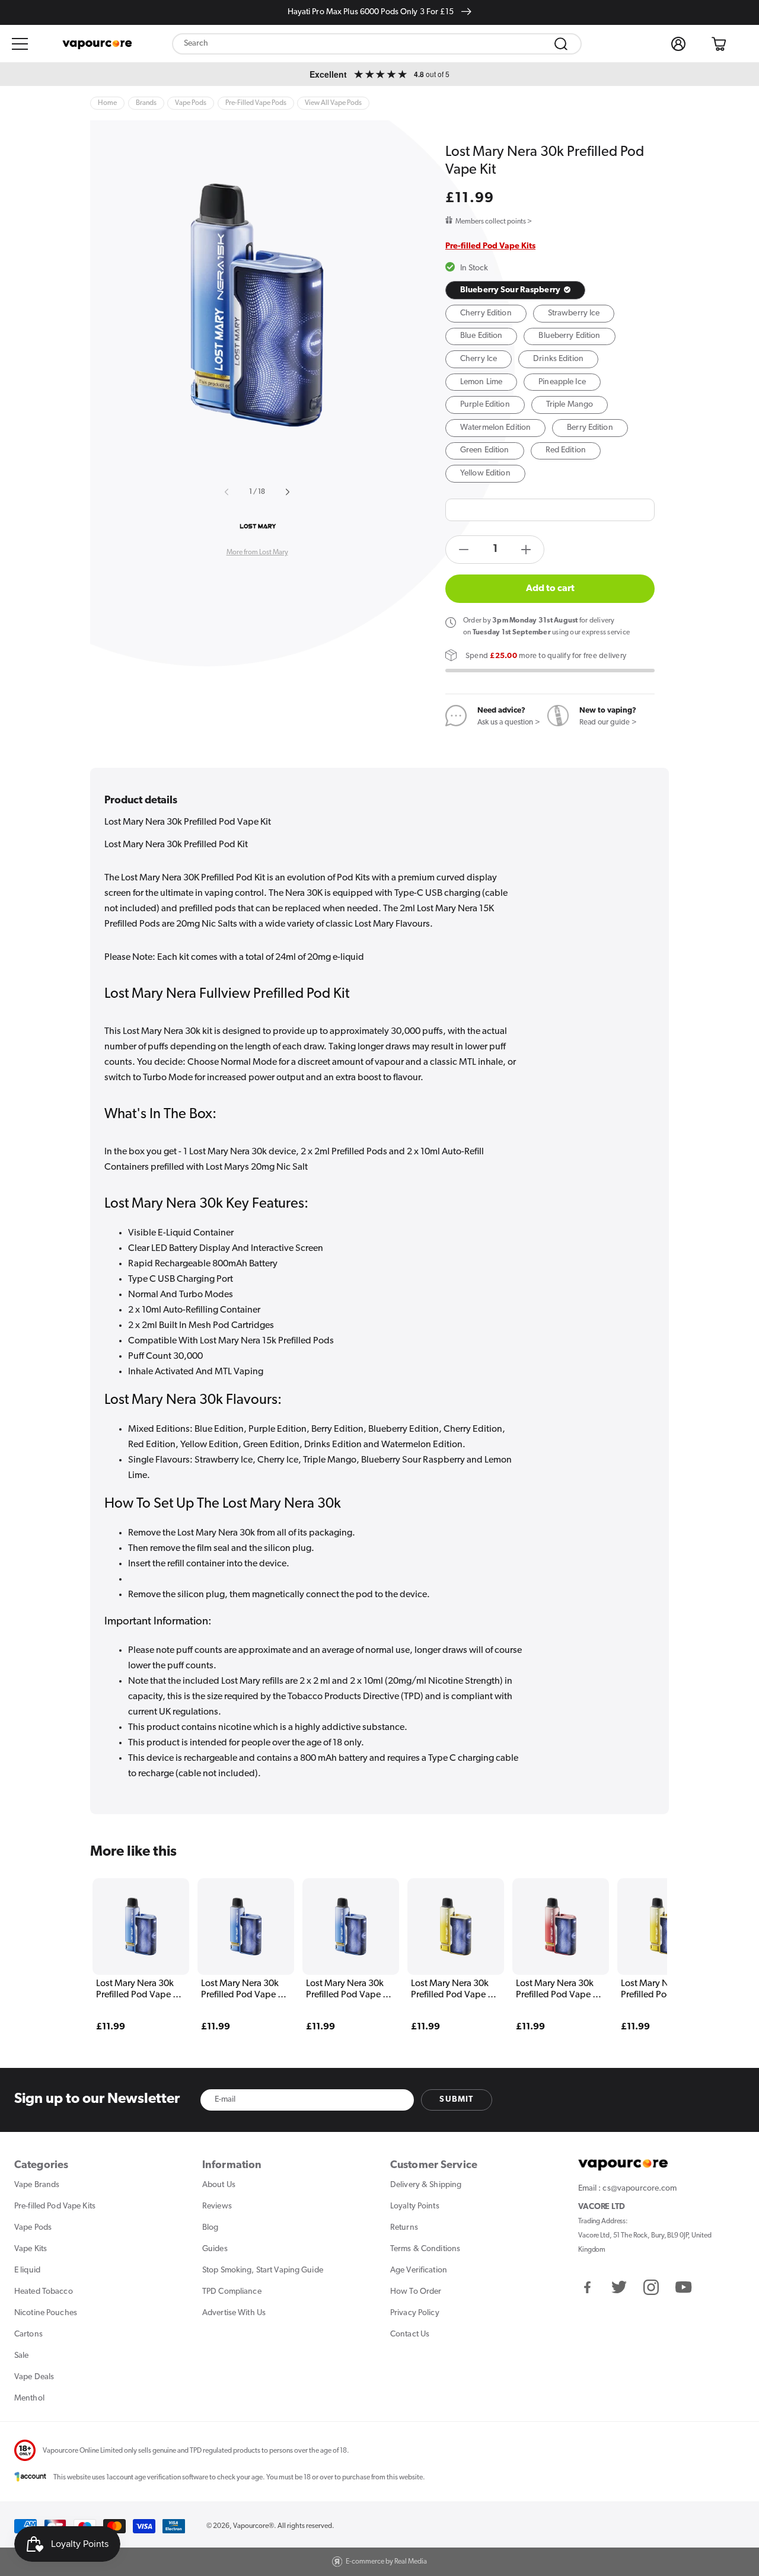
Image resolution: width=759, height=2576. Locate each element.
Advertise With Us (234, 2313)
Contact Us (410, 2334)
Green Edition (485, 450)
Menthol (29, 2398)
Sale (21, 2356)
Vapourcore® (253, 2526)
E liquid (27, 2270)
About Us (219, 2185)
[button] (20, 44)
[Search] (561, 44)
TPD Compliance (232, 2292)
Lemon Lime (481, 382)
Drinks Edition (558, 359)
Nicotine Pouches (46, 2313)
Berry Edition (590, 428)
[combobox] (377, 44)
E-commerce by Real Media (386, 2562)
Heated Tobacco (44, 2292)
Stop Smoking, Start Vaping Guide (263, 2270)
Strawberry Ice (574, 313)
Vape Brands (37, 2185)
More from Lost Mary (257, 553)
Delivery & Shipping (426, 2185)
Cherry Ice (479, 359)
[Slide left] (228, 492)
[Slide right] (286, 492)
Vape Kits (31, 2249)
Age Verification (419, 2270)
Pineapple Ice (562, 382)
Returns (404, 2228)
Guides (215, 2249)
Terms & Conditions (425, 2249)
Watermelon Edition (495, 428)
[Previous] (124, 1937)
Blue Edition (481, 336)
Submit (456, 2100)
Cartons (28, 2334)
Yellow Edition (485, 473)
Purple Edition (485, 405)
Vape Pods (33, 2228)
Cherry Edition (486, 313)
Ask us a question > (509, 722)
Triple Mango (570, 405)
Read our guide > (608, 722)
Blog (210, 2228)
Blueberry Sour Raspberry (511, 290)
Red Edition (566, 450)
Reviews (217, 2206)
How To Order (416, 2292)
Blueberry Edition (569, 336)
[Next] (635, 1937)
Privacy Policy (415, 2313)
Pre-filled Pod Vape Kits (490, 246)
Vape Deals (34, 2377)
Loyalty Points (415, 2206)
